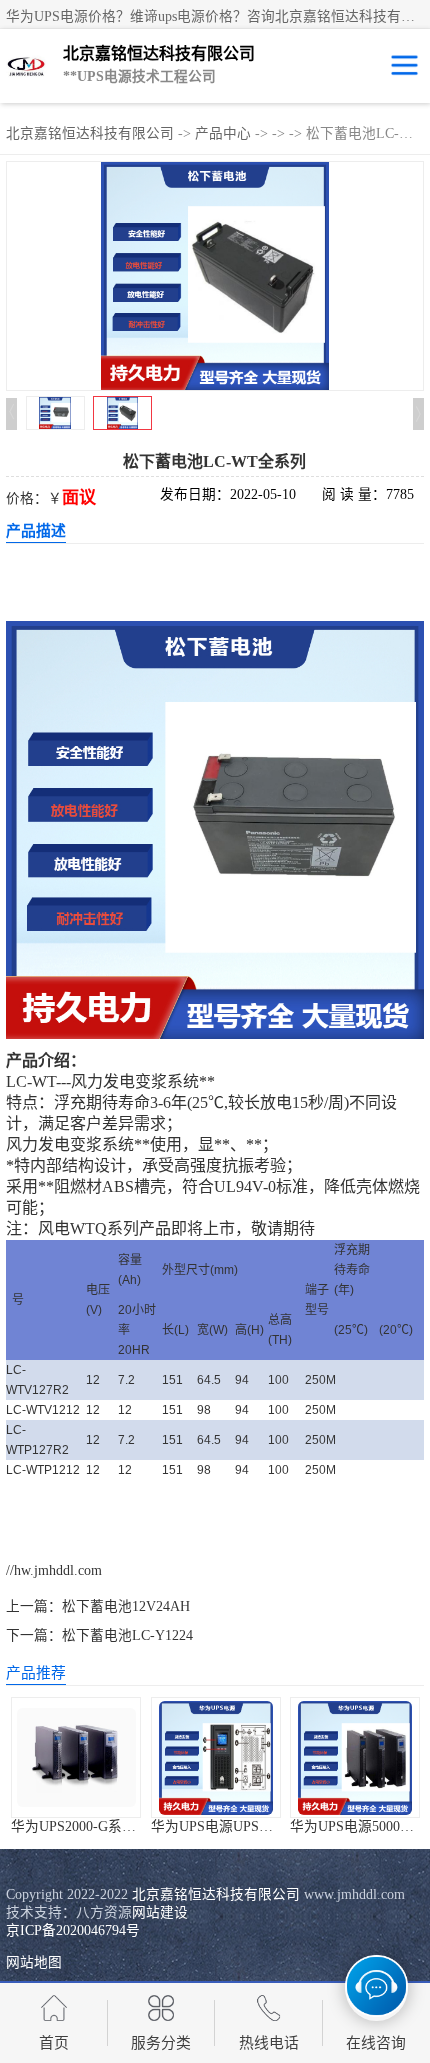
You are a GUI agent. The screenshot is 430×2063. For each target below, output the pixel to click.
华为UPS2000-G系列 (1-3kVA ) (104, 1826)
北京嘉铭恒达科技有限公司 (90, 133)
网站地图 (34, 1962)
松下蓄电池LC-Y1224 (127, 1635)
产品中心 (223, 133)
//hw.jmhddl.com (54, 1570)
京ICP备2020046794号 (73, 1930)
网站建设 (160, 1912)
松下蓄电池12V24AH (126, 1606)
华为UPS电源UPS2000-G (226, 1826)
